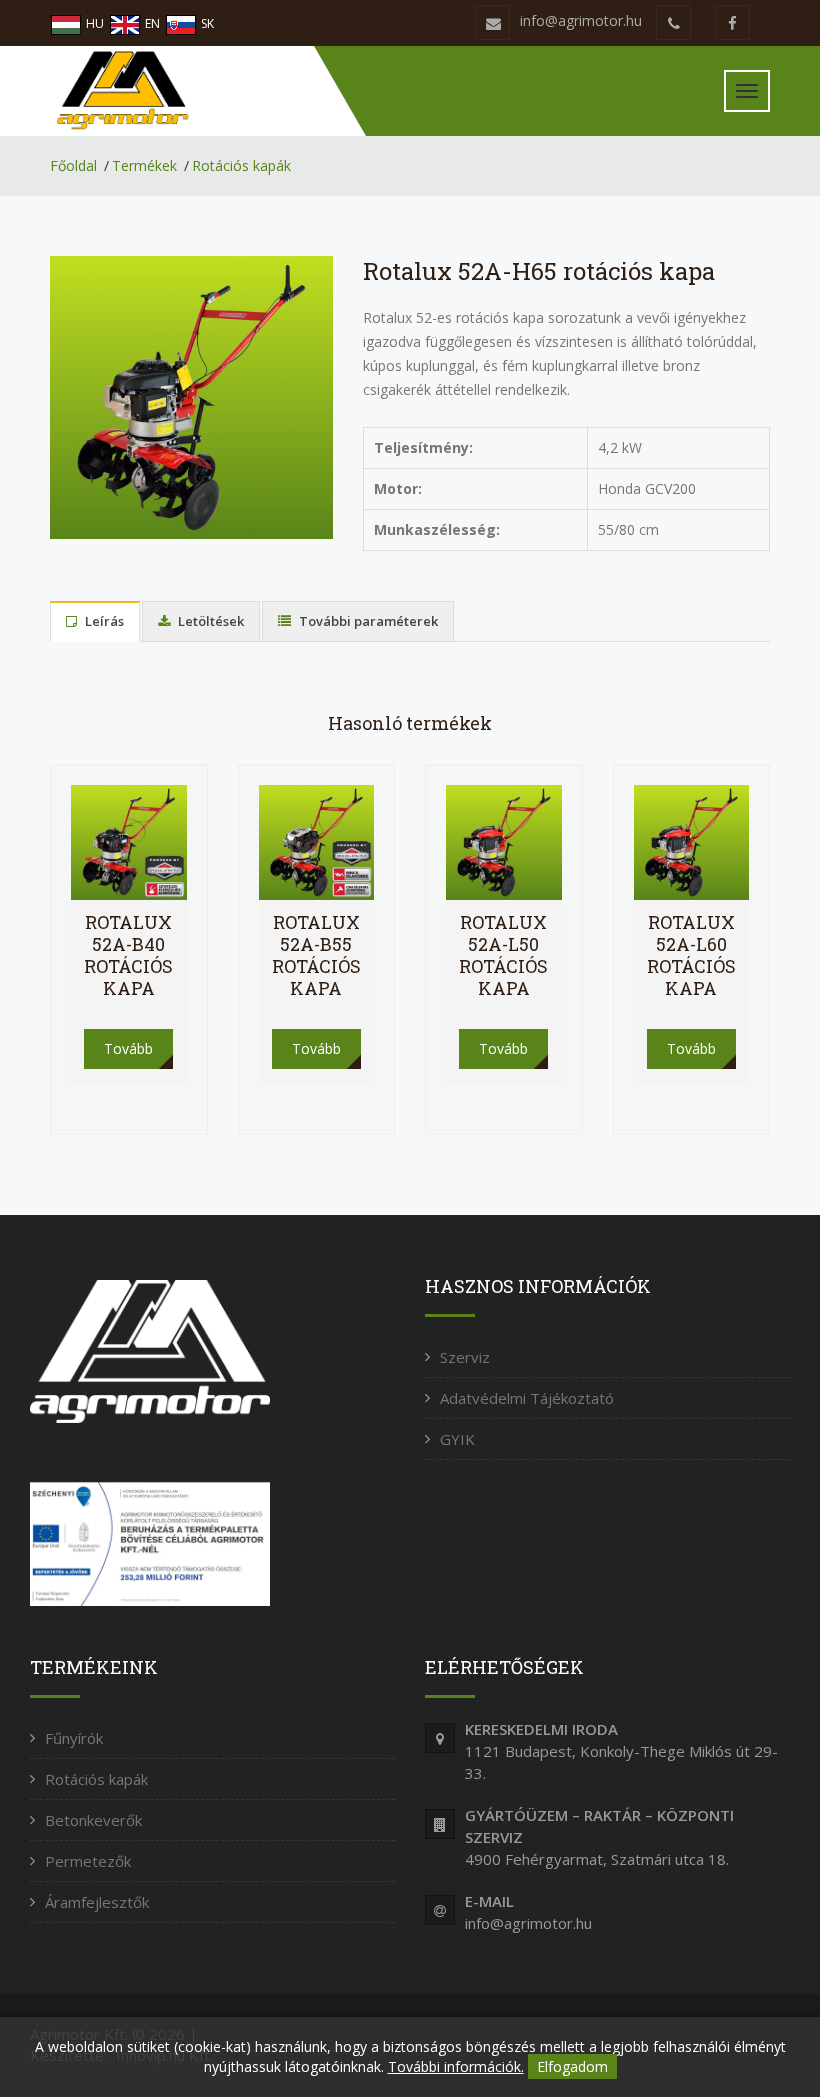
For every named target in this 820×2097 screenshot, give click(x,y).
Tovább (128, 1048)
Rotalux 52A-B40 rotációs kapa (128, 955)
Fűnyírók (74, 1738)
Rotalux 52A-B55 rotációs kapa (316, 955)
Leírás (103, 621)
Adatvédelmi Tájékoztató (527, 1398)
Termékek (144, 165)
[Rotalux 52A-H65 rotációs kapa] (191, 395)
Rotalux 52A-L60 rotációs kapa (691, 955)
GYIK (457, 1439)
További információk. (456, 2066)
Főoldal (73, 165)
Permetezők (88, 1861)
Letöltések (209, 621)
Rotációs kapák (241, 165)
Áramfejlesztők (97, 1902)
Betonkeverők (93, 1820)
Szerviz (465, 1357)
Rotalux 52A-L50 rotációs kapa (503, 955)
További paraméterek (367, 621)
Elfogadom (572, 2066)
